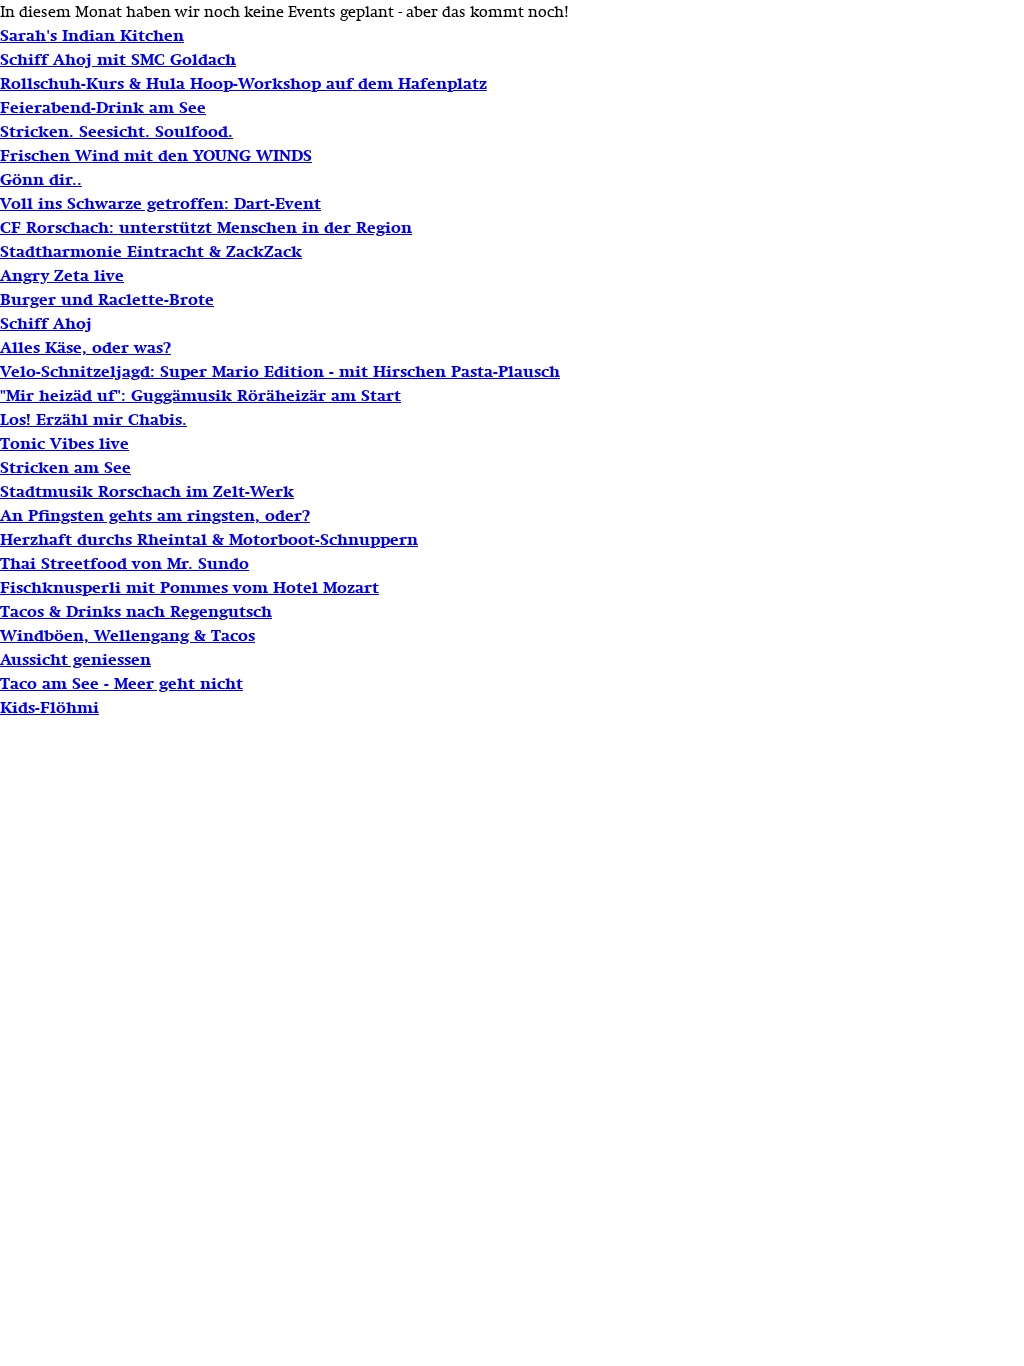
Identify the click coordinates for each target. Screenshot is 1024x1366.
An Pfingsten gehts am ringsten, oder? (155, 516)
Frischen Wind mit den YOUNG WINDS (156, 156)
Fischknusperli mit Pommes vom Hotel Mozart (189, 588)
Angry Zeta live (62, 276)
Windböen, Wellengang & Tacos (127, 636)
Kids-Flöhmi (49, 708)
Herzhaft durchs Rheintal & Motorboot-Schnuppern (209, 540)
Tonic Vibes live (64, 444)
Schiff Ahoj (46, 324)
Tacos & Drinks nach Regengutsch (136, 612)
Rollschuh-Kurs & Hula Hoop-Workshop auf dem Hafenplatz (243, 84)
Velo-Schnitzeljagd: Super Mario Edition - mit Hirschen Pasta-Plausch (280, 372)
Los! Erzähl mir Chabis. (93, 420)
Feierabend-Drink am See (103, 108)
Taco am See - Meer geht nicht (121, 684)
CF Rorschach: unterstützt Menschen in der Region (206, 228)
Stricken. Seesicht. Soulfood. (116, 132)
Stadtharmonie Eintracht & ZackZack (151, 252)
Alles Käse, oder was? (85, 348)
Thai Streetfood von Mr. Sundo (124, 564)
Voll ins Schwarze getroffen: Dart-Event (160, 204)
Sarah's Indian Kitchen (92, 36)
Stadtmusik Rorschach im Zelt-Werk (147, 492)
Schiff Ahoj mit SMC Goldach (118, 60)
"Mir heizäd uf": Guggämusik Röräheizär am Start (200, 396)
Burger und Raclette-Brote (107, 300)
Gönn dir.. (41, 180)
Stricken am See (65, 468)
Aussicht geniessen (75, 660)
